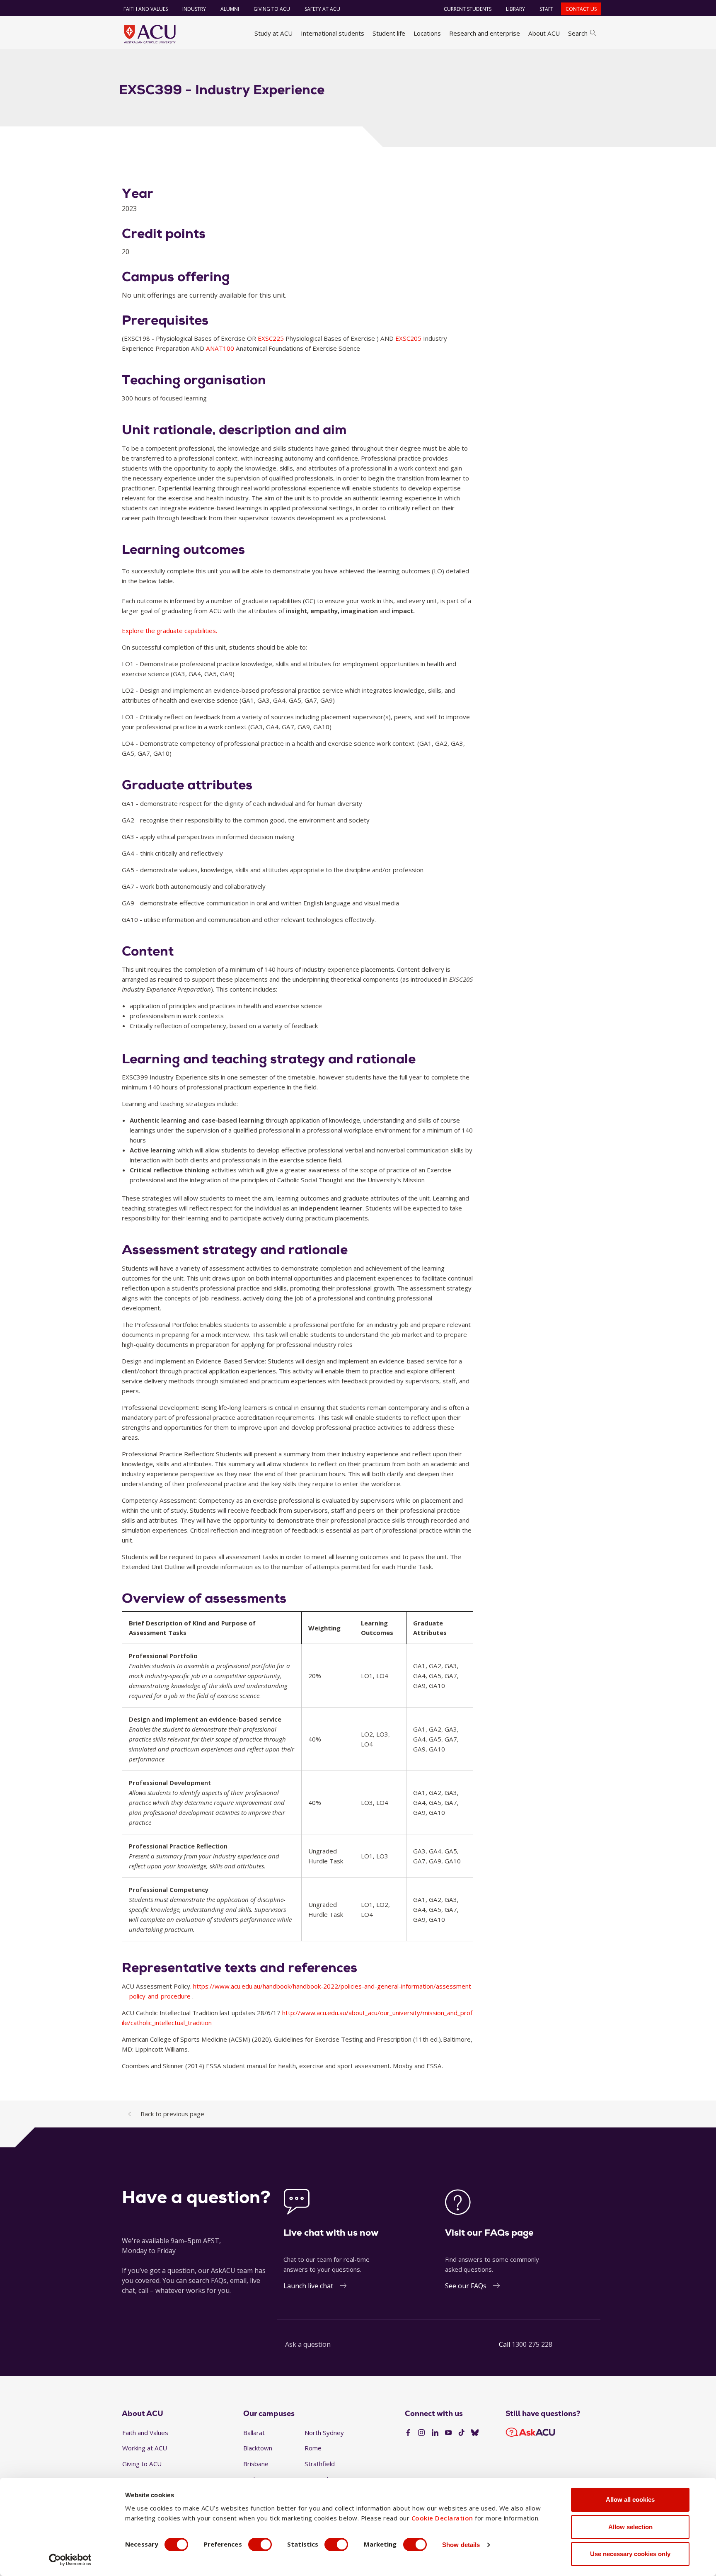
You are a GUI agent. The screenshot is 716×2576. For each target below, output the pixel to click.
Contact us (581, 9)
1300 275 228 (532, 2344)
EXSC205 (409, 338)
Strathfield (320, 2464)
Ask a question (308, 2344)
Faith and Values (146, 9)
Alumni (230, 9)
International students (333, 33)
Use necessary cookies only (630, 2554)
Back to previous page (172, 2114)
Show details (461, 2545)
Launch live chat (308, 2286)
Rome (313, 2448)
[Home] (150, 34)
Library (515, 9)
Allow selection (630, 2527)
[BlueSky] (475, 2433)
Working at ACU (145, 2448)
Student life (389, 33)
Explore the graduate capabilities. (169, 631)
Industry (194, 9)
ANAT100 (221, 348)
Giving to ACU (272, 9)
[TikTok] (462, 2433)
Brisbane (256, 2464)
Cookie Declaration (442, 2518)
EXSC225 (272, 338)
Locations (427, 33)
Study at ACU (273, 33)
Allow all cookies (630, 2500)
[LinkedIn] (435, 2433)
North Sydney (324, 2433)
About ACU (544, 33)
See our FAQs (466, 2286)
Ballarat (254, 2433)
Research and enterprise (485, 33)
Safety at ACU (322, 9)
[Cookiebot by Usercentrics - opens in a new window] (70, 2560)
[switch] (260, 2544)
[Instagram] (421, 2433)
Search (578, 33)
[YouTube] (448, 2433)
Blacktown (258, 2448)
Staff (546, 9)
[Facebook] (408, 2433)
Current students (468, 9)
